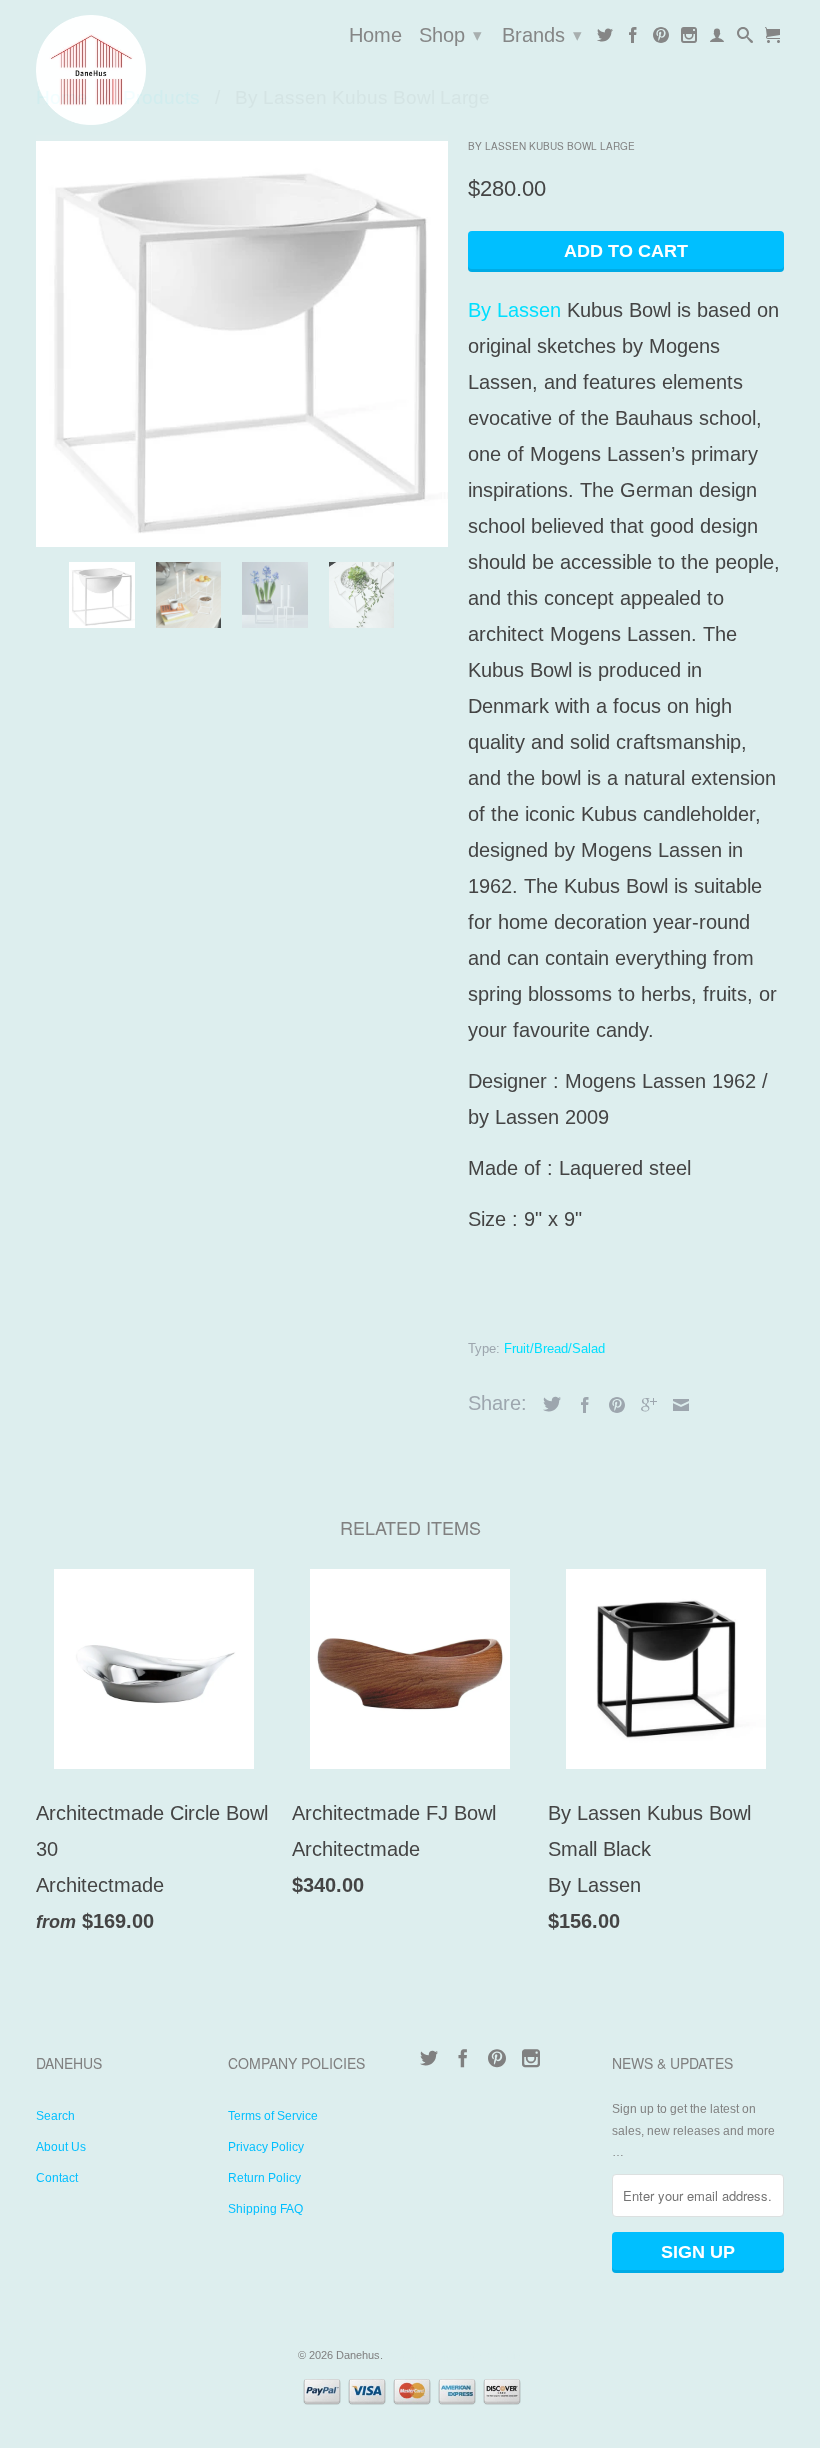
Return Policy (264, 2178)
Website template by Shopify (454, 2355)
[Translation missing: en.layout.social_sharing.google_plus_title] (644, 1405)
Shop (450, 35)
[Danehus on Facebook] (633, 39)
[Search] (745, 39)
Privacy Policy (266, 2147)
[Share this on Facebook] (580, 1405)
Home (375, 36)
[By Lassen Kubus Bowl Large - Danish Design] (242, 341)
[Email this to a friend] (676, 1405)
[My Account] (717, 39)
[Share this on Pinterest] (612, 1405)
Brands (542, 35)
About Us (61, 2147)
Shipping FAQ (265, 2209)
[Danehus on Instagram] (689, 39)
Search (55, 2116)
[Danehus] (122, 70)
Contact (57, 2178)
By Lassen (514, 310)
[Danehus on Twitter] (605, 39)
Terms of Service (273, 2116)
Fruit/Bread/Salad (554, 1348)
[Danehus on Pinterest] (661, 39)
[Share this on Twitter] (547, 1404)
